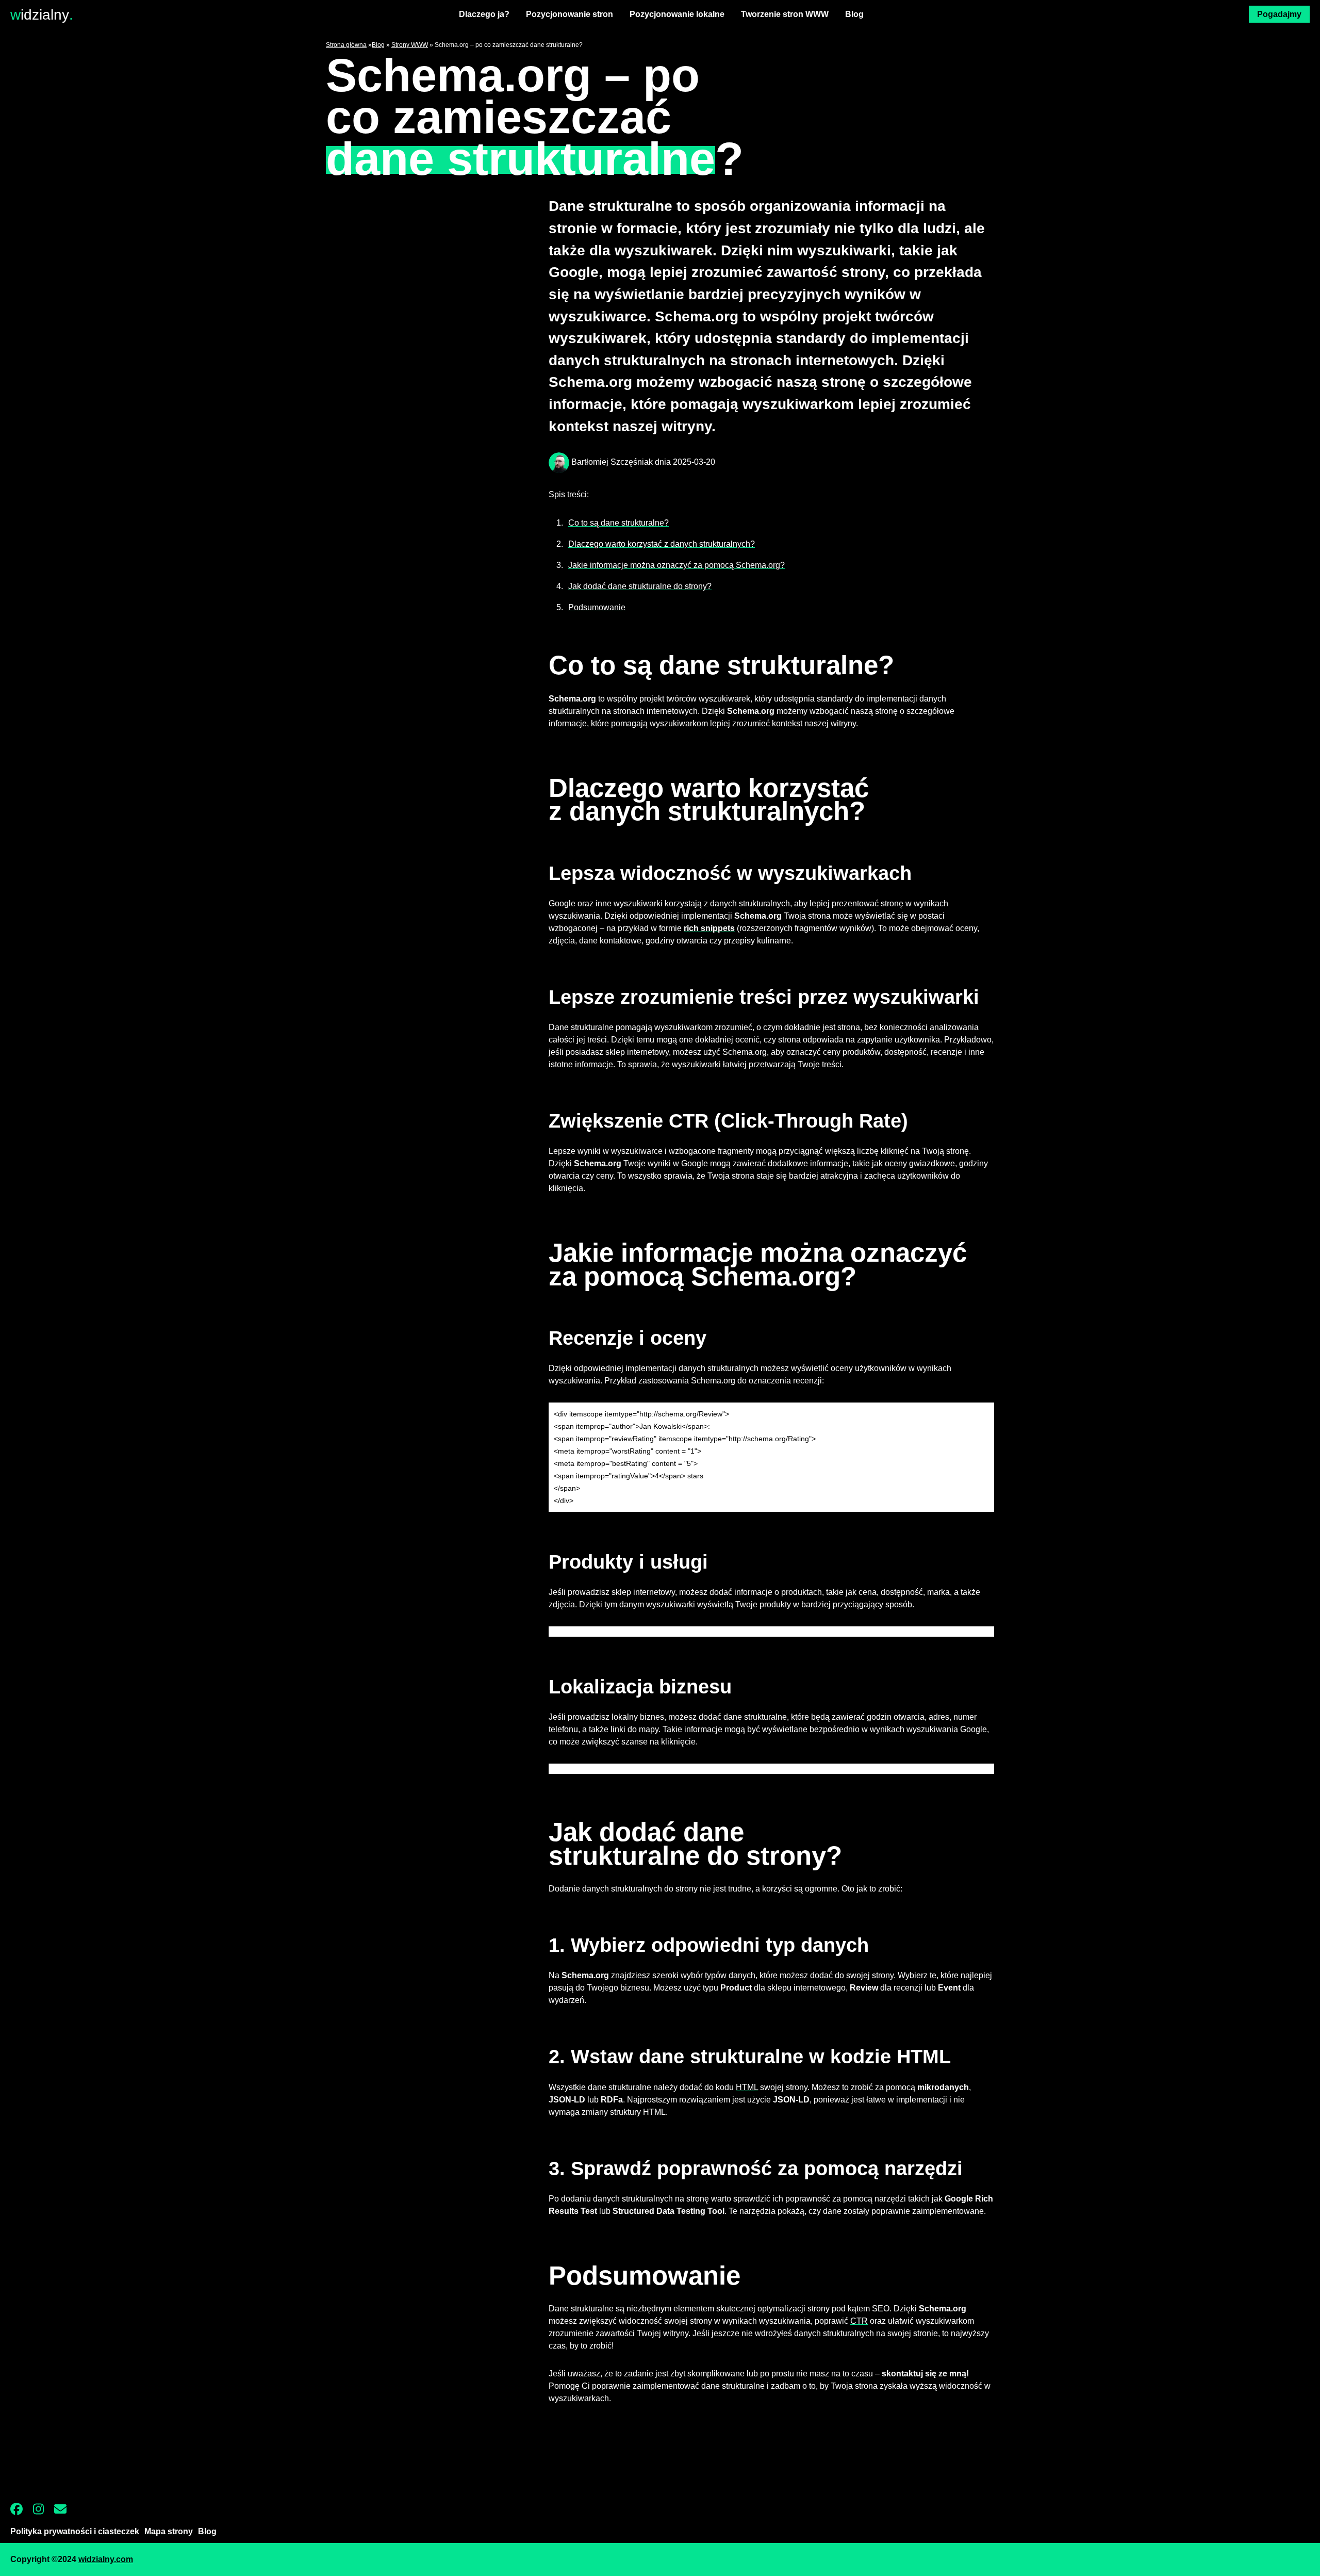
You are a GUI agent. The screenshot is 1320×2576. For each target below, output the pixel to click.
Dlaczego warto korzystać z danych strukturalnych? (662, 544)
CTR (859, 2321)
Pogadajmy (1279, 14)
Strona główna (346, 45)
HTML (747, 2087)
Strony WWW (410, 45)
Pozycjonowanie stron (570, 14)
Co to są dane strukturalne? (618, 523)
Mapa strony (169, 2531)
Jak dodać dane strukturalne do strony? (640, 586)
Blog (854, 14)
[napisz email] (65, 2513)
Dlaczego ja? (484, 14)
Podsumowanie (597, 607)
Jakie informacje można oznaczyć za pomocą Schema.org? (676, 565)
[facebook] (22, 2513)
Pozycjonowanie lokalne (677, 14)
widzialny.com (106, 2559)
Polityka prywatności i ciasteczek (75, 2531)
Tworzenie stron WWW (785, 14)
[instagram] (44, 2513)
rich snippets (709, 928)
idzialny (42, 14)
